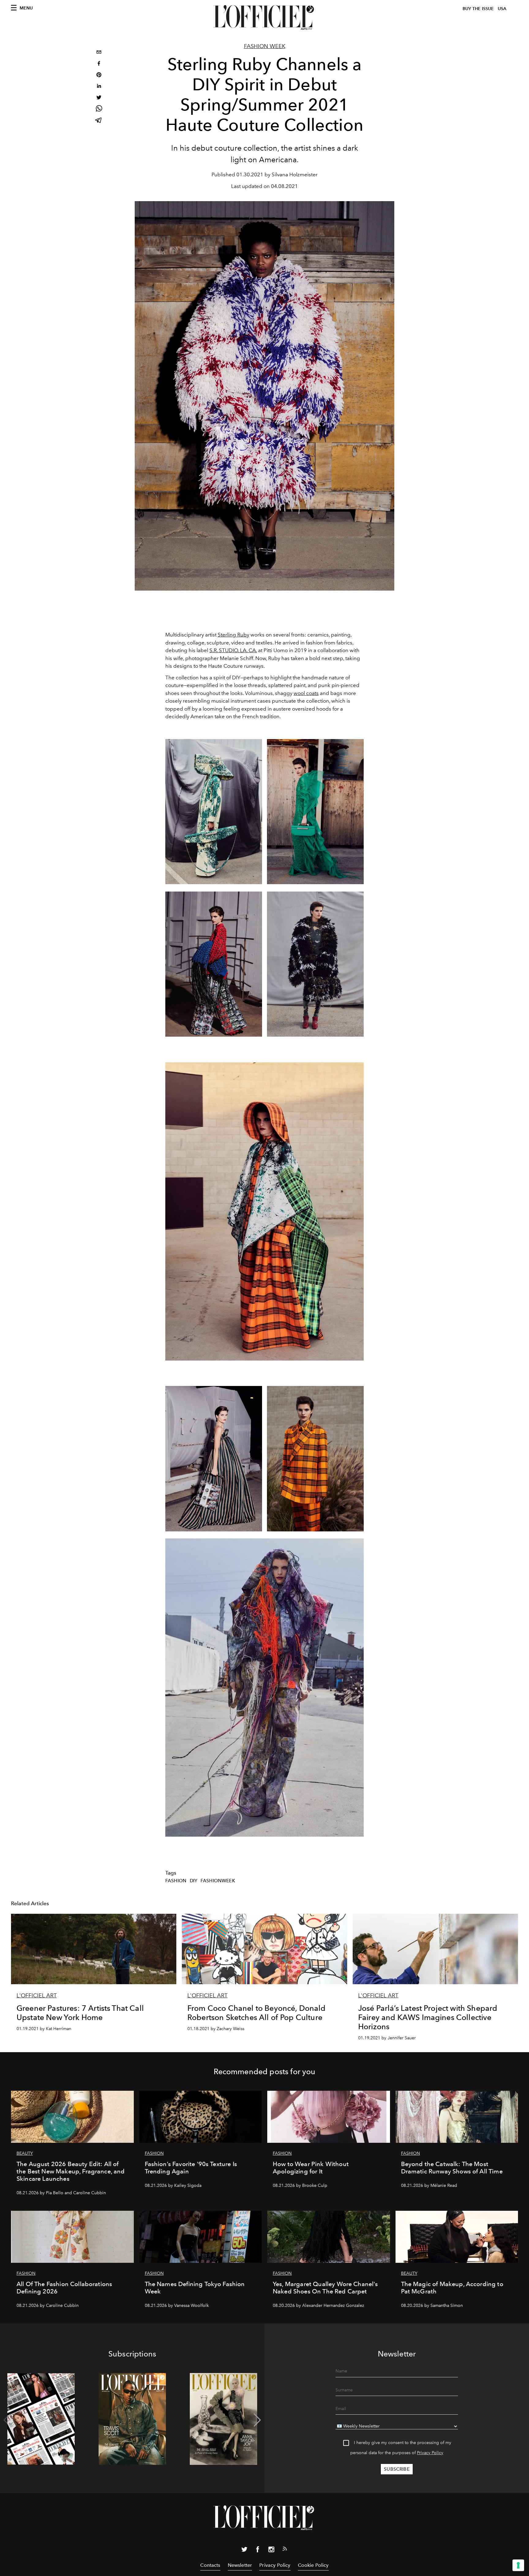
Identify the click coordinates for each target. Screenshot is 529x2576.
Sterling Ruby (233, 635)
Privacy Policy (430, 2453)
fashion (176, 1881)
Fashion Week (265, 46)
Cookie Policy (313, 2565)
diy (193, 1881)
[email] (99, 53)
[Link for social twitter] (244, 2551)
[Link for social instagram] (271, 2551)
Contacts (210, 2565)
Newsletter (240, 2565)
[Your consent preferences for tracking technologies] (518, 2565)
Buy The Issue (478, 9)
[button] (257, 2420)
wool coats (306, 693)
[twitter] (99, 98)
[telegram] (99, 121)
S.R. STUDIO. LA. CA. (233, 650)
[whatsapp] (99, 109)
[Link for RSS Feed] (285, 2550)
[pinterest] (99, 75)
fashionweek (218, 1881)
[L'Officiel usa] (264, 17)
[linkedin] (99, 87)
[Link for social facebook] (258, 2551)
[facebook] (99, 64)
